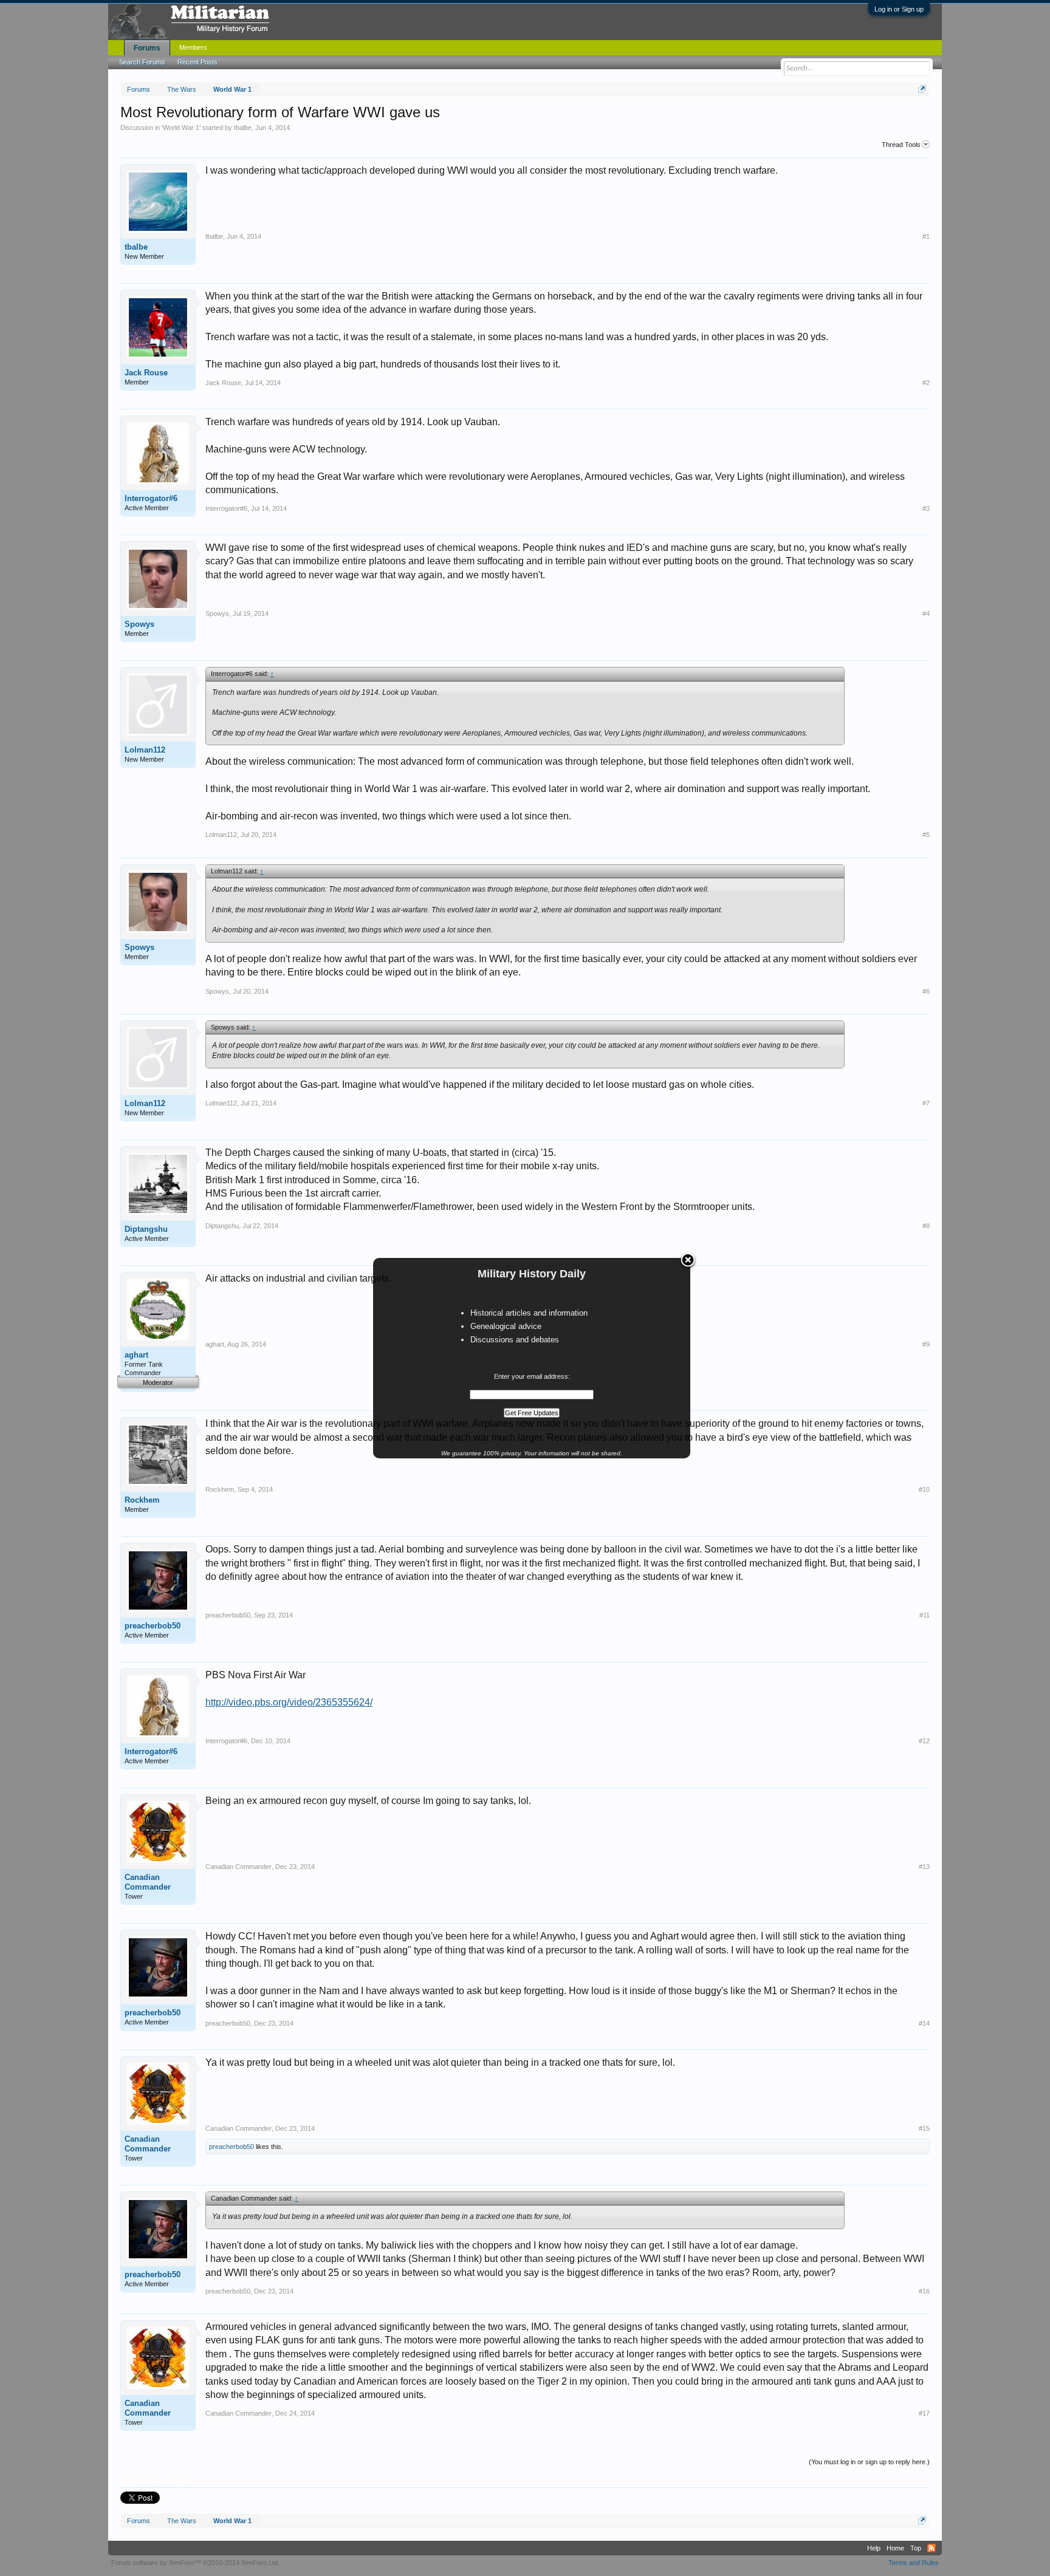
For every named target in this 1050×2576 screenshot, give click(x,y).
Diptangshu (146, 1229)
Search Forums (142, 62)
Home (895, 2548)
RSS (932, 2548)
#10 (924, 1489)
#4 (926, 613)
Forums (147, 48)
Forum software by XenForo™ (195, 2563)
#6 (926, 991)
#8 (926, 1226)
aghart (136, 1355)
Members (193, 47)
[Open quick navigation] (922, 89)
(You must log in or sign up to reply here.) (869, 2462)
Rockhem (142, 1500)
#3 (926, 508)
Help (874, 2548)
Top (916, 2548)
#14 (924, 2023)
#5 (926, 835)
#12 (924, 1741)
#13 (924, 1867)
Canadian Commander (148, 1882)
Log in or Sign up (899, 9)
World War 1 (181, 128)
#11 (925, 1615)
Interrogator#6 (151, 498)
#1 (926, 236)
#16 (924, 2291)
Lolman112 (145, 750)
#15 (924, 2128)
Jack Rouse (146, 373)
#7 (926, 1103)
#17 (924, 2413)
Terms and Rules (914, 2563)
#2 (926, 383)
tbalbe (243, 128)
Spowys (139, 624)
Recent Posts (197, 62)
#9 (926, 1344)
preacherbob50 (153, 1626)
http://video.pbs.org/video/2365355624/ (289, 1702)
